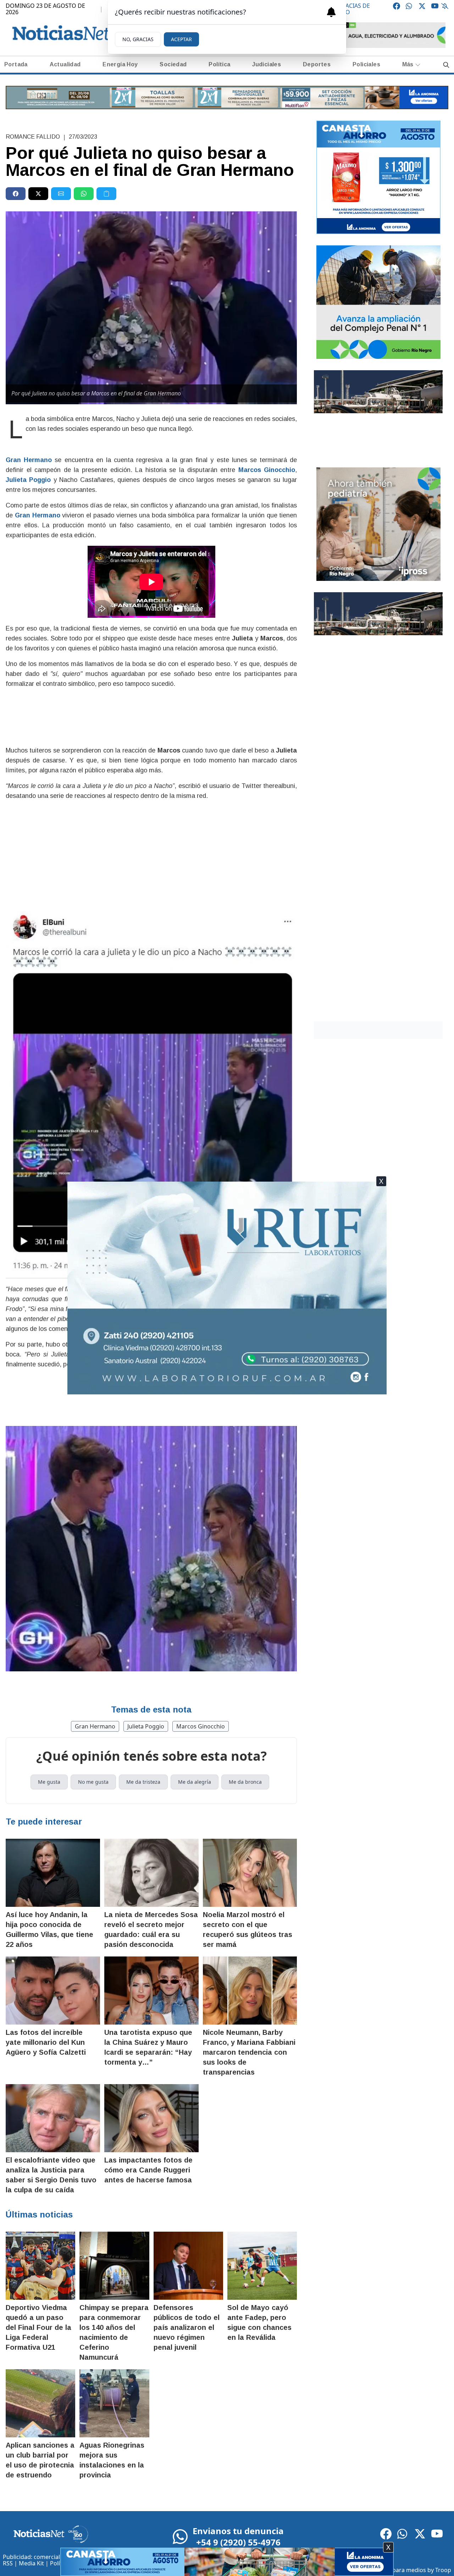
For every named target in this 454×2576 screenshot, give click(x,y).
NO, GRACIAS (138, 39)
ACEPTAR (181, 39)
